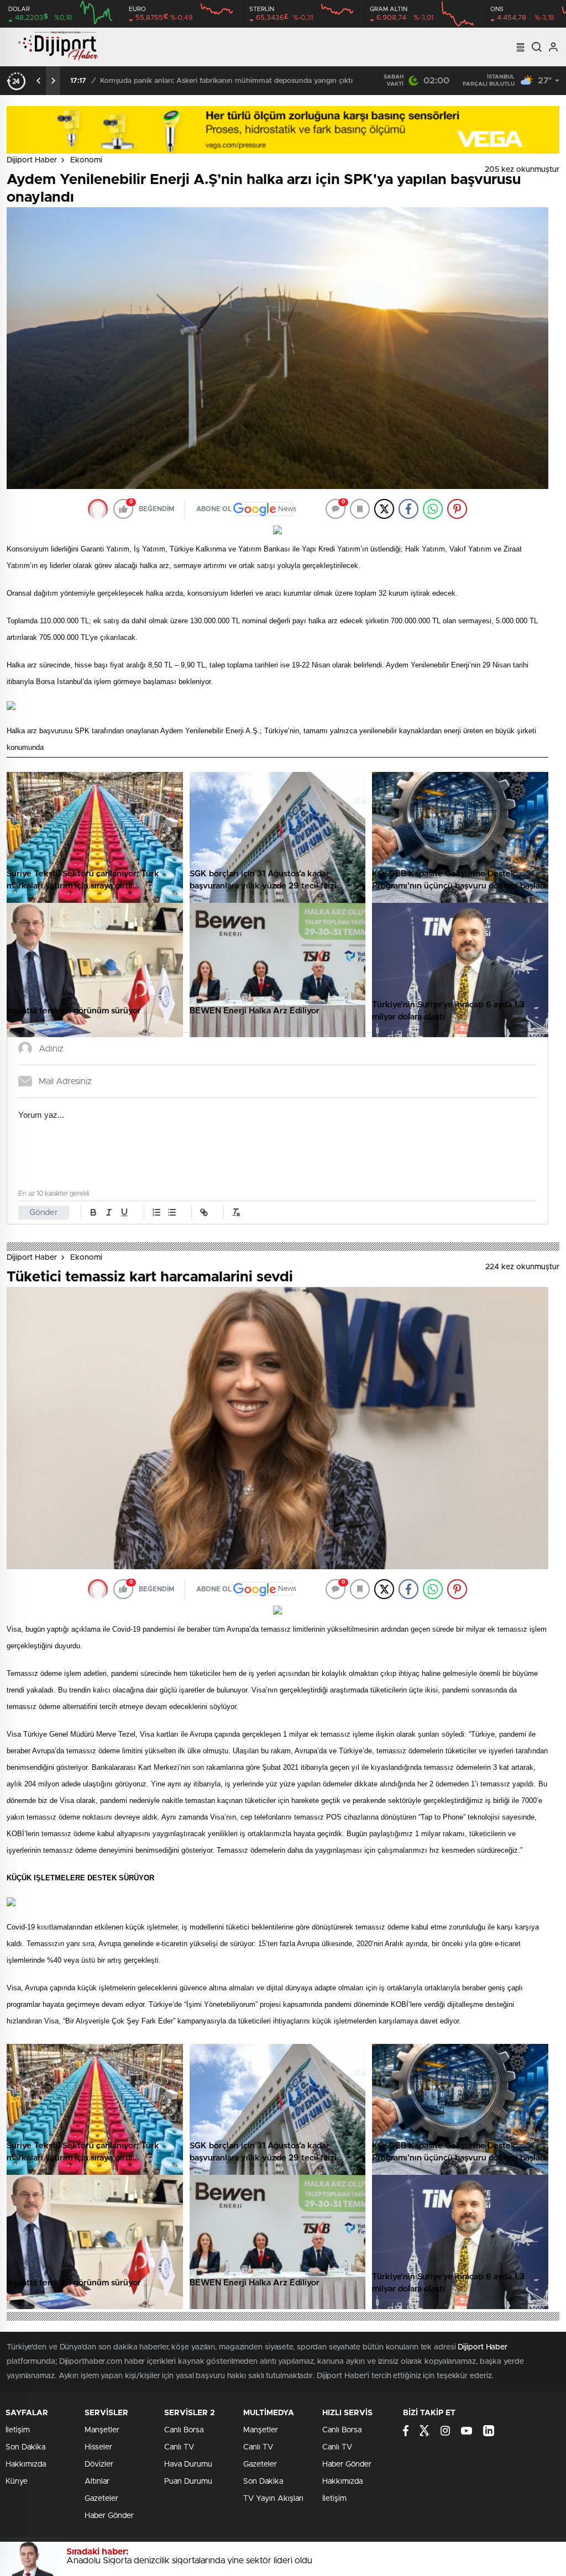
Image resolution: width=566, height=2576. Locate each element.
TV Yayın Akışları (273, 2499)
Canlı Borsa (184, 2430)
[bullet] (172, 1212)
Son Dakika (25, 2447)
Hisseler (98, 2447)
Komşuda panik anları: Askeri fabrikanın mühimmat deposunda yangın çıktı (226, 81)
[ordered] (156, 1212)
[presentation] (39, 81)
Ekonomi (86, 160)
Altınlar (97, 2482)
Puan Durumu (188, 2482)
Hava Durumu (188, 2464)
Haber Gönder (109, 2516)
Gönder (44, 1213)
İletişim (18, 2430)
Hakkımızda (26, 2464)
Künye (17, 2482)
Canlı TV (179, 2447)
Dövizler (99, 2464)
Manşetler (102, 2430)
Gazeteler (101, 2499)
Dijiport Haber (32, 160)
